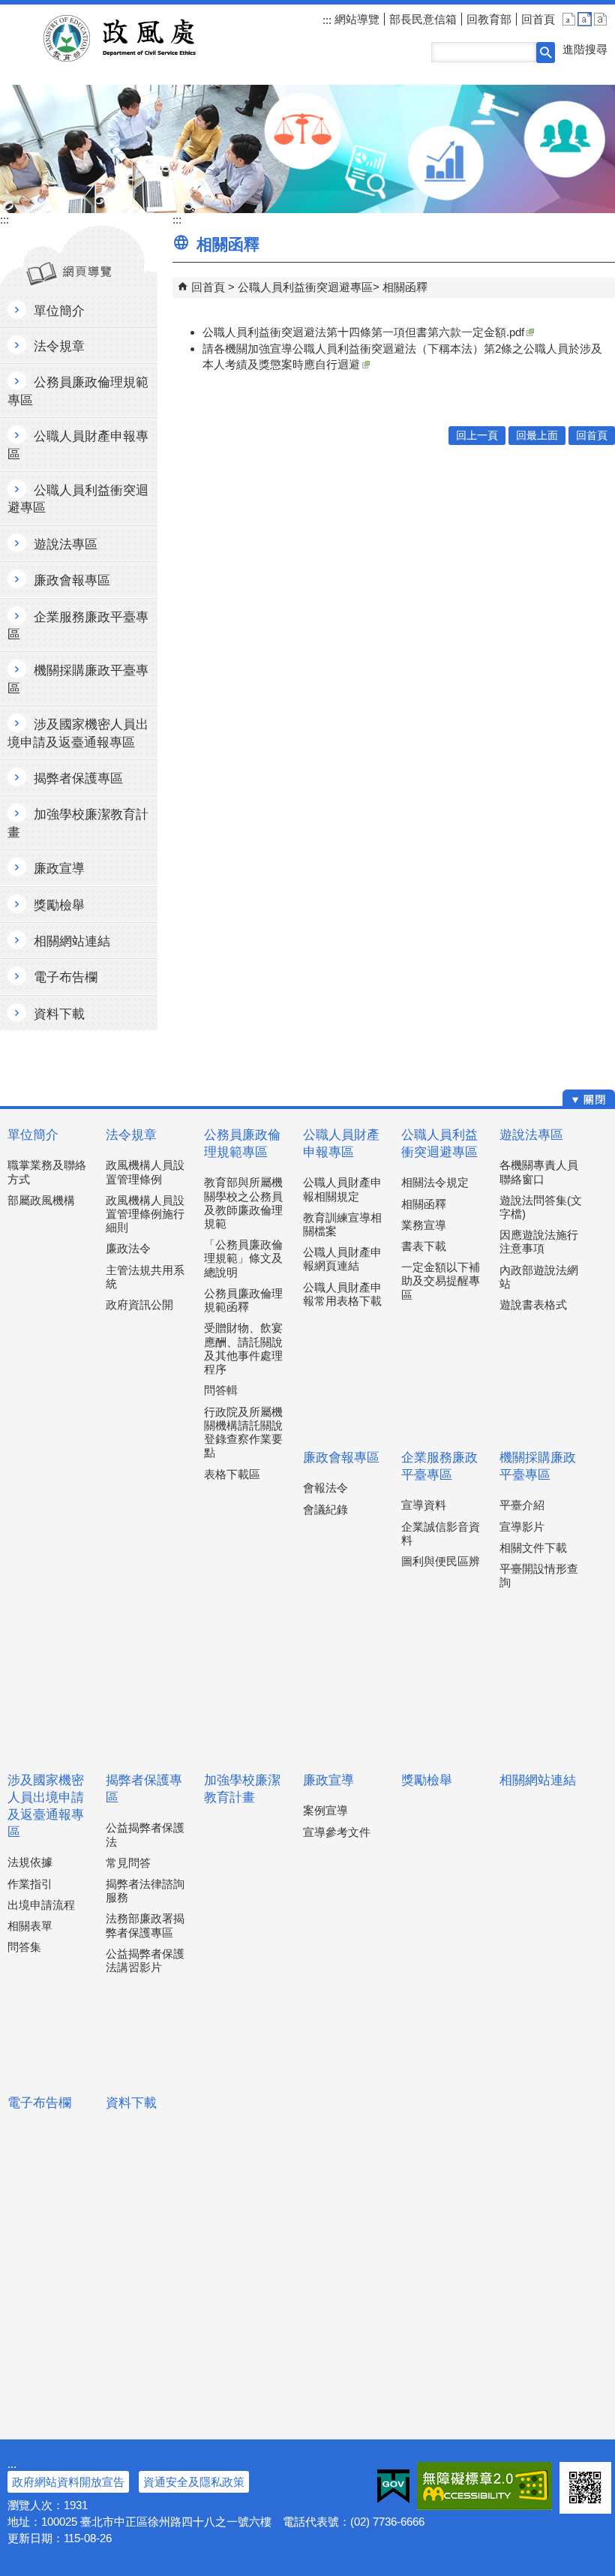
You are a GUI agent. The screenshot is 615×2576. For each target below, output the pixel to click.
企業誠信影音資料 (441, 1533)
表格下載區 (232, 1474)
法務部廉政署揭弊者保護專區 (145, 1925)
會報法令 (325, 1488)
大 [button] (600, 19)
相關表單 (30, 1926)
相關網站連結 (538, 1780)
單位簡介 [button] (59, 311)
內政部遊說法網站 (539, 1277)
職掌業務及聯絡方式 (47, 1172)
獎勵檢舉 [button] (59, 905)
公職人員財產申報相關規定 (342, 1189)
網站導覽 (355, 19)
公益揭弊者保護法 (145, 1834)
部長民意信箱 (423, 19)
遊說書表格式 (533, 1305)
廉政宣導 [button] (59, 869)
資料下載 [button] (59, 1014)
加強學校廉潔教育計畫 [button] (78, 823)
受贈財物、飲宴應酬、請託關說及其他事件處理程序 (243, 1348)
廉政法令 (128, 1248)
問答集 (24, 1947)
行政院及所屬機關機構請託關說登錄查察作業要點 (243, 1432)
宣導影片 (522, 1527)
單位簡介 (33, 1135)
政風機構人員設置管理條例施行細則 (145, 1214)
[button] (546, 53)
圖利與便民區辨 (441, 1561)
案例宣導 (325, 1810)
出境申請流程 (41, 1905)
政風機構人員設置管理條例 (145, 1172)
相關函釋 (405, 287)
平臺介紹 (522, 1505)
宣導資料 (424, 1505)
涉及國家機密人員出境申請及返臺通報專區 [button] (78, 733)
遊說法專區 (531, 1135)
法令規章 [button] (59, 346)
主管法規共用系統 (145, 1277)
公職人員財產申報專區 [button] (78, 445)
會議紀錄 (325, 1509)
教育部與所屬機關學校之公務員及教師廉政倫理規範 (243, 1203)
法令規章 (131, 1135)
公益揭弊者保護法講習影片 (145, 1960)
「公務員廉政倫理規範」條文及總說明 (243, 1258)
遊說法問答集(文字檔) (541, 1207)
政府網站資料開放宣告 (68, 2482)
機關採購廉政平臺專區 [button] (78, 679)
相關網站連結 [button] (72, 941)
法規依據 (30, 1862)
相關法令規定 (435, 1182)
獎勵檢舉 (427, 1780)
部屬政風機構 (41, 1200)
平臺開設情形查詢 (539, 1575)
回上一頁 (477, 436)
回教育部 (489, 19)
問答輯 (221, 1390)
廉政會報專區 (341, 1458)
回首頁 (538, 19)
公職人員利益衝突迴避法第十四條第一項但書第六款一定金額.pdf (363, 332)
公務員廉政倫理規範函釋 (243, 1300)
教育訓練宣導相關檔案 (342, 1224)
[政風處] (307, 149)
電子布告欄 (39, 2103)
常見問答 (128, 1863)
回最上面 (537, 436)
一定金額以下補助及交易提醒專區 (441, 1280)
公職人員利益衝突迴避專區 (305, 287)
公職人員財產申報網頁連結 (342, 1259)
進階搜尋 (585, 49)
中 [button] (585, 19)
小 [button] (569, 19)
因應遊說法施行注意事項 (539, 1241)
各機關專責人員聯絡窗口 (539, 1172)
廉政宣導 (328, 1780)
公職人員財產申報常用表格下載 (342, 1294)
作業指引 (30, 1884)
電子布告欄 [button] (66, 977)
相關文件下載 (533, 1548)
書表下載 (424, 1246)
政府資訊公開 (139, 1305)
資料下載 (131, 2103)
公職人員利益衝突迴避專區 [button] (78, 499)
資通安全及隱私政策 (194, 2482)
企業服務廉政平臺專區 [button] (78, 626)
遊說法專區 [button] (66, 544)
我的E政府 (393, 2486)
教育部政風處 (138, 38)
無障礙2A (484, 2486)
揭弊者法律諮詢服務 (145, 1891)
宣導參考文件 (337, 1832)
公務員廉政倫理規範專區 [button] (78, 391)
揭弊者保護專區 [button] (78, 779)
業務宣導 (424, 1225)
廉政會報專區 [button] (72, 580)
